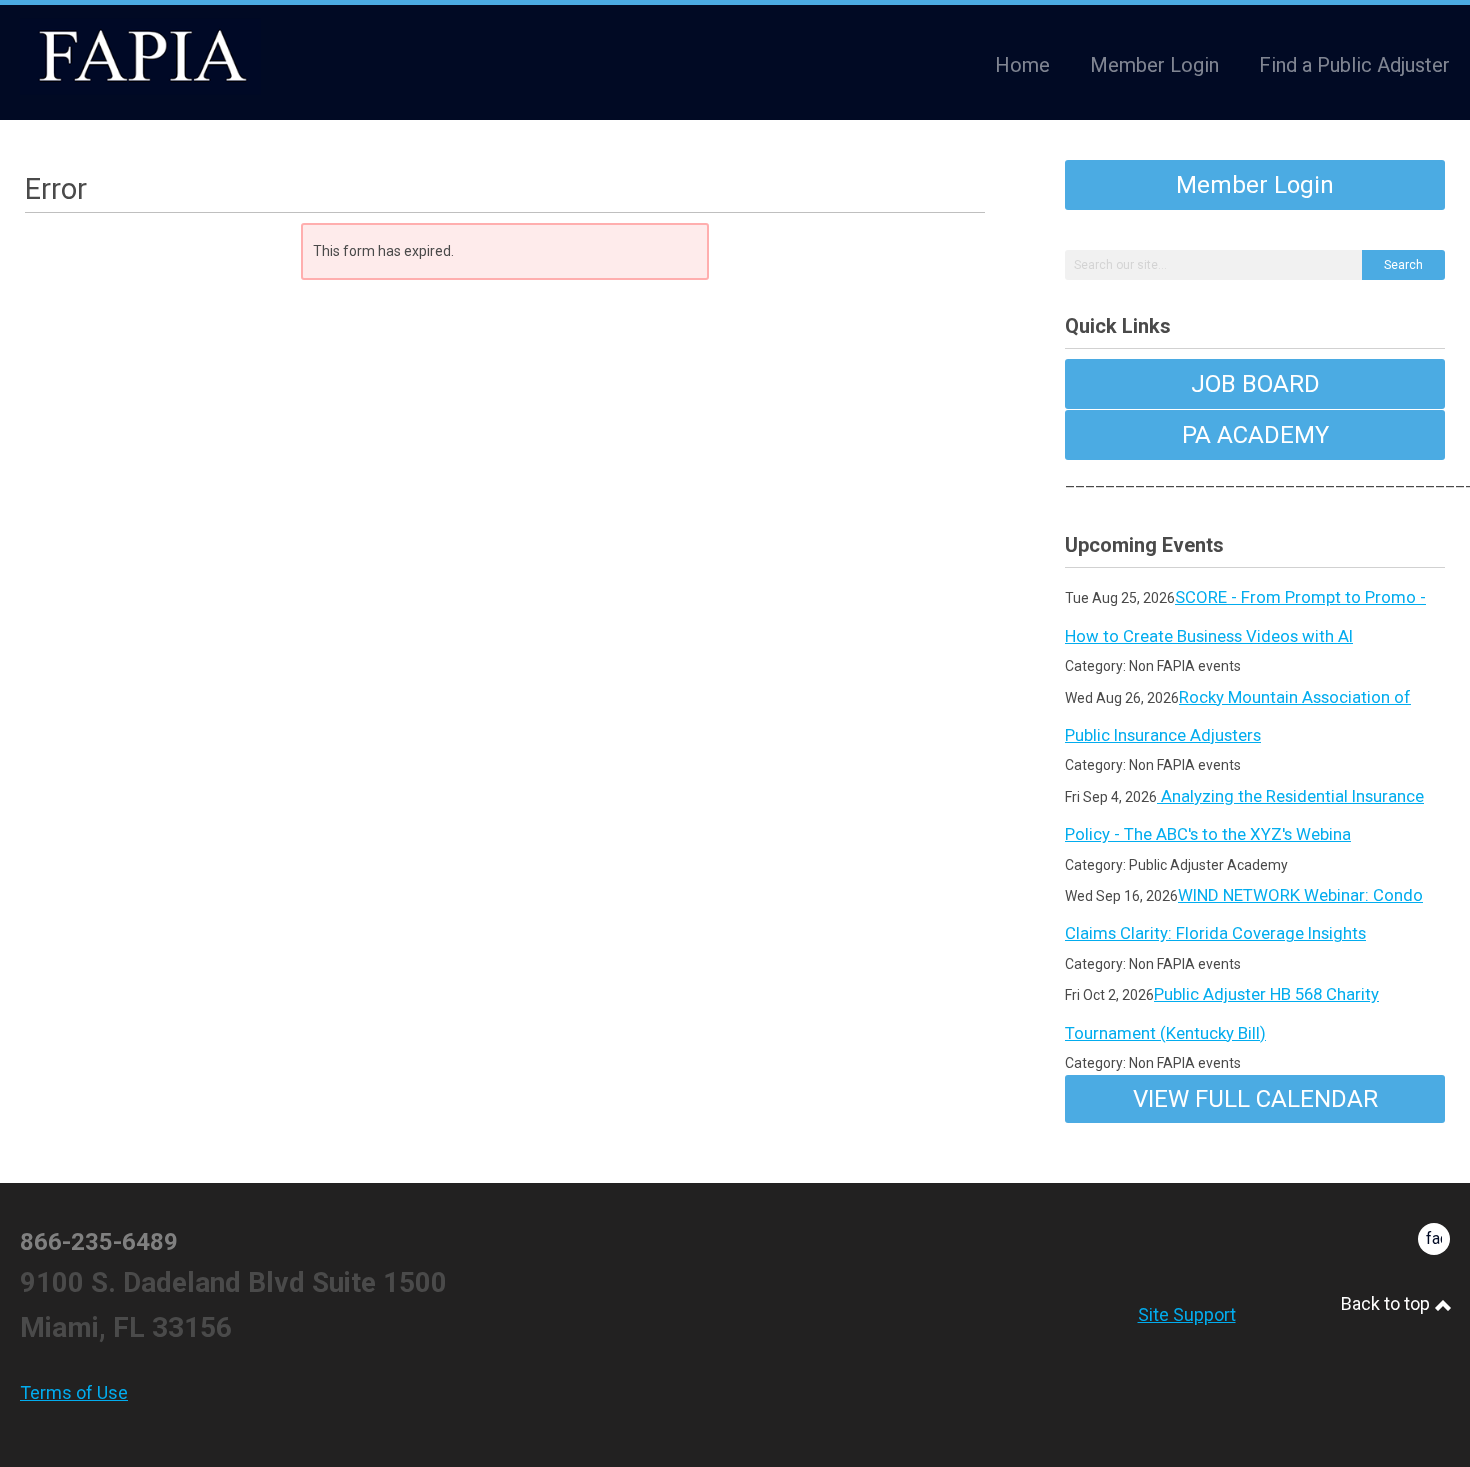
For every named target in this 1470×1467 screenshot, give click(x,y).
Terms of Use (74, 1392)
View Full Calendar (1255, 1099)
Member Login (1255, 185)
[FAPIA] (140, 57)
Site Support (1187, 1314)
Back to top (1387, 1303)
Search (1403, 265)
